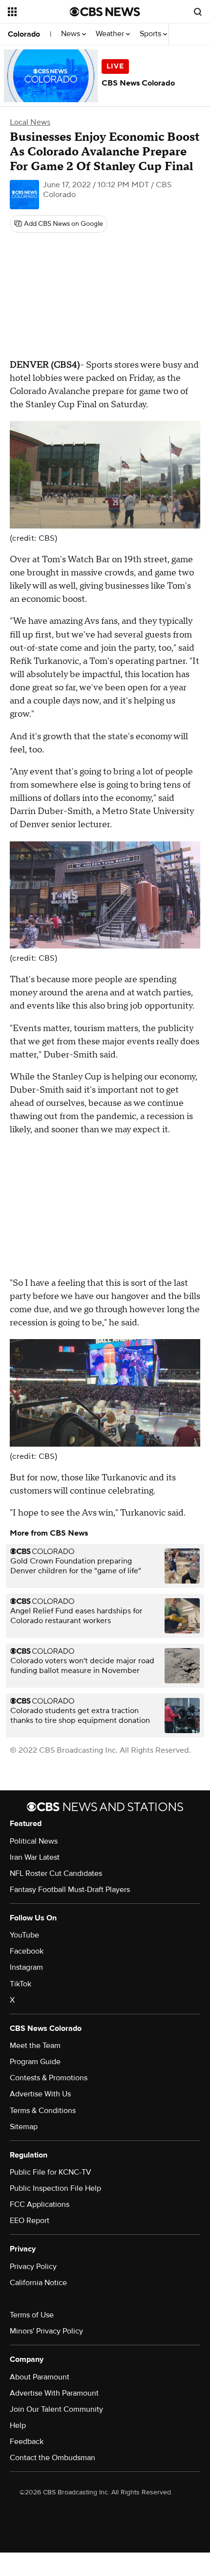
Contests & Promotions (49, 2078)
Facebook (27, 1951)
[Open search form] (198, 12)
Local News (30, 122)
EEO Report (30, 2221)
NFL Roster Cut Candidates (56, 1873)
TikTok (21, 1984)
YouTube (24, 1935)
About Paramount (40, 2377)
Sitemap (24, 2127)
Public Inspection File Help (55, 2188)
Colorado (24, 34)
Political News (34, 1841)
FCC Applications (40, 2204)
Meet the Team (35, 2046)
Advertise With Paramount (54, 2393)
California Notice (38, 2283)
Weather (111, 34)
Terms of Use (32, 2315)
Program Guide (35, 2062)
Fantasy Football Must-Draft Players (70, 1890)
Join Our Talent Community (56, 2409)
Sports (151, 34)
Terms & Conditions (43, 2111)
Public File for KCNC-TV (51, 2172)
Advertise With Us (40, 2094)
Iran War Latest (35, 1857)
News (72, 34)
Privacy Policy (33, 2267)
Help (18, 2425)
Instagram (26, 1967)
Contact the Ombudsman (52, 2458)
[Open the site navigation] (39, 12)
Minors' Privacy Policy (46, 2331)
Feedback (27, 2442)
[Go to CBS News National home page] (105, 12)
